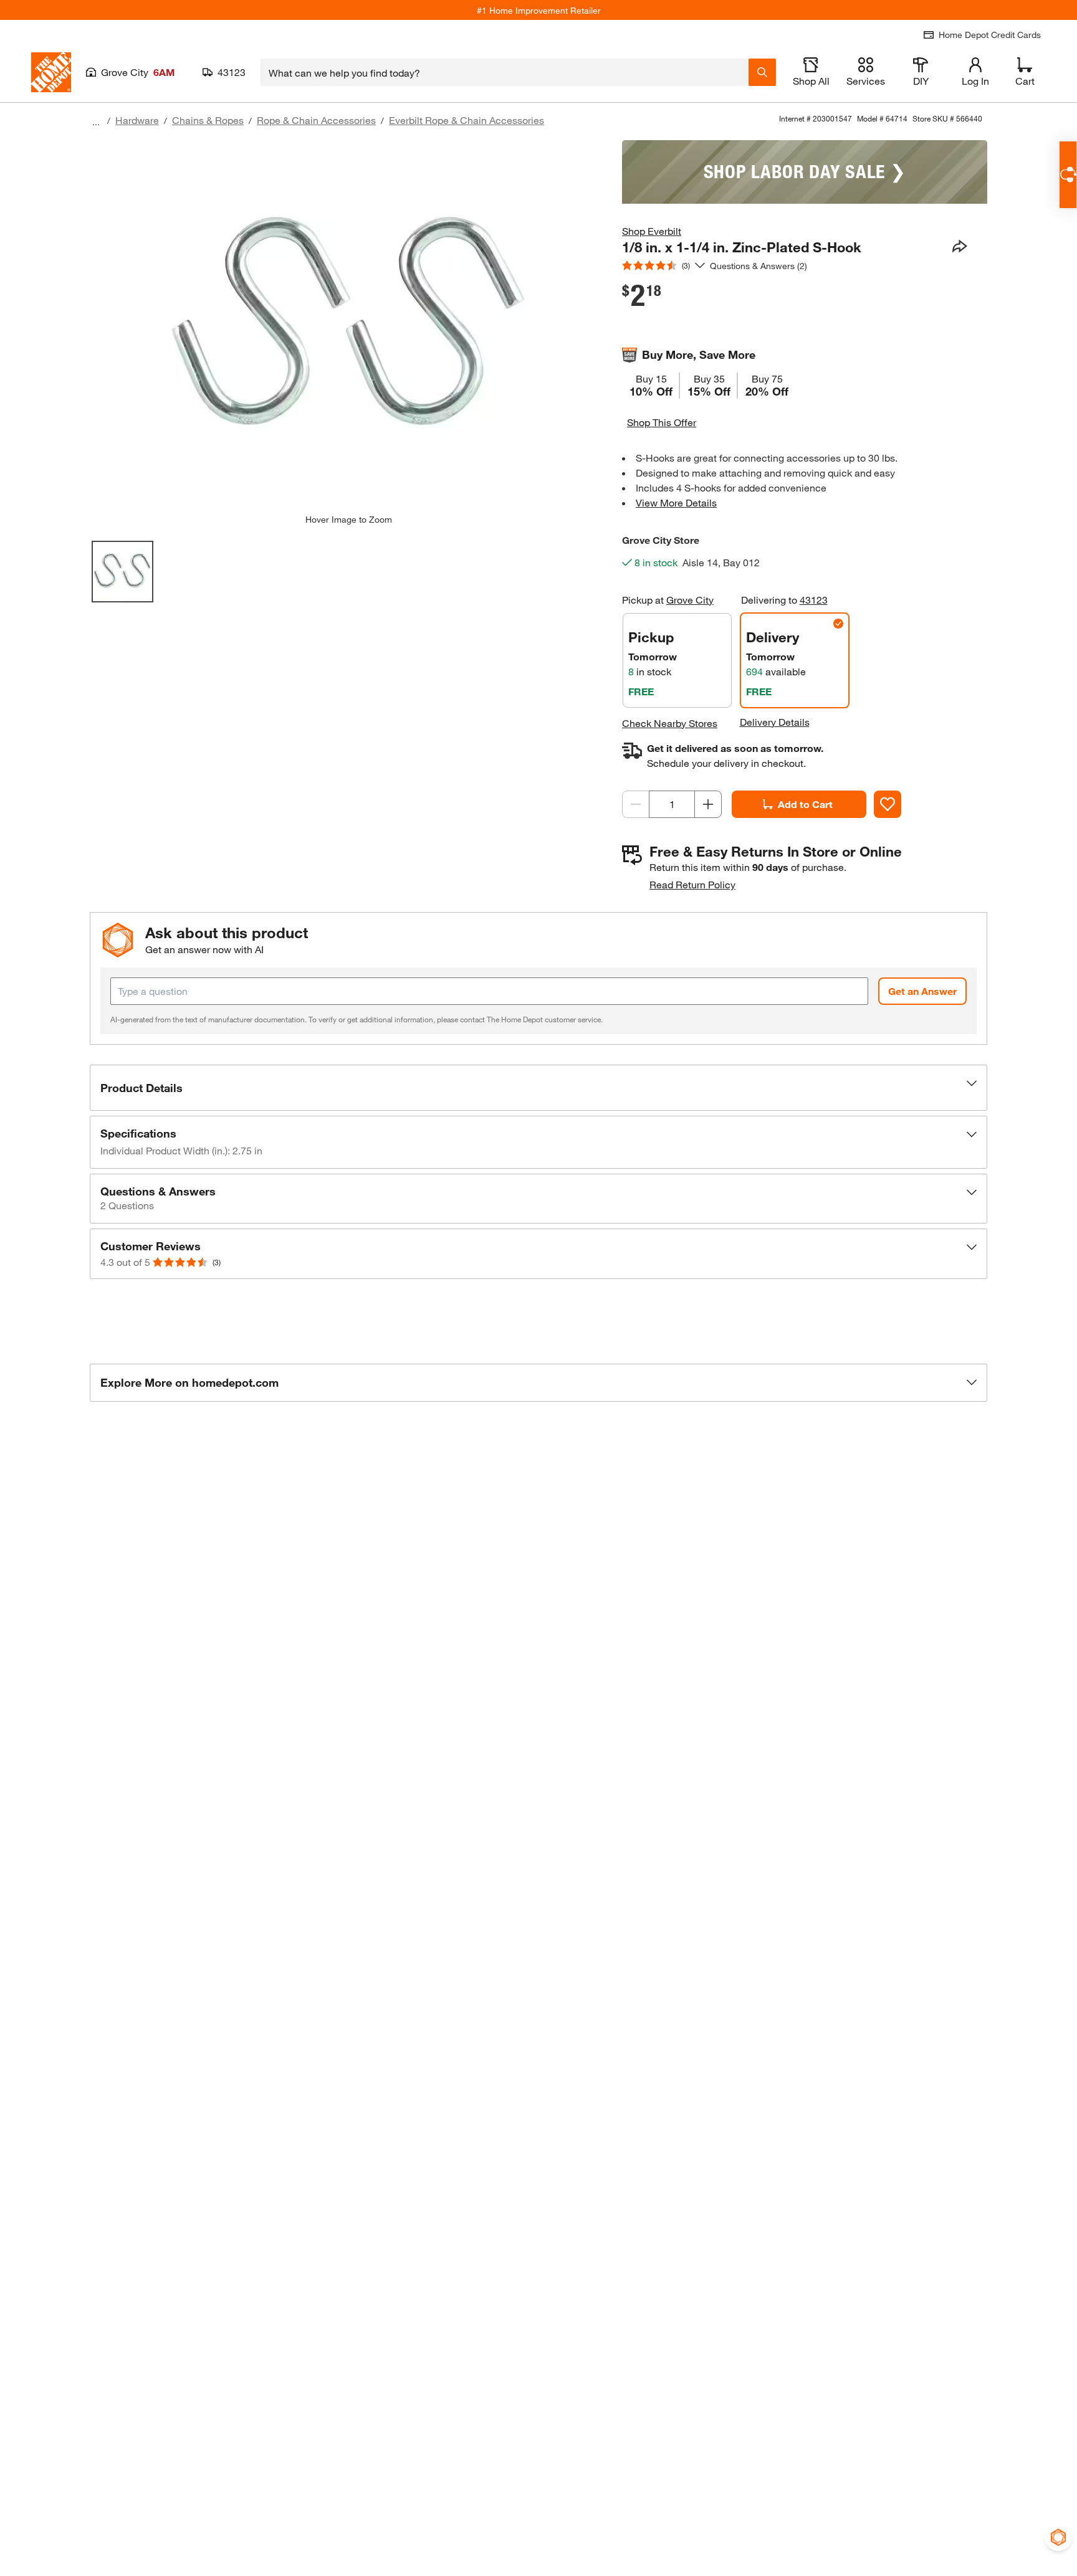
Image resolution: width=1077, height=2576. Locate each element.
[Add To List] (888, 804)
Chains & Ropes (208, 120)
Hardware (137, 120)
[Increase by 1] (708, 804)
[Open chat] (1068, 175)
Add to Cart (805, 804)
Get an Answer (922, 991)
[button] (538, 1088)
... (96, 122)
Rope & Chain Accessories (316, 120)
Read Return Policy (692, 884)
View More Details (676, 502)
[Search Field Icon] (762, 72)
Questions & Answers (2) (759, 266)
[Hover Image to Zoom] (348, 327)
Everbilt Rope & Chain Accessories (467, 120)
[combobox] (505, 72)
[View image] (122, 572)
